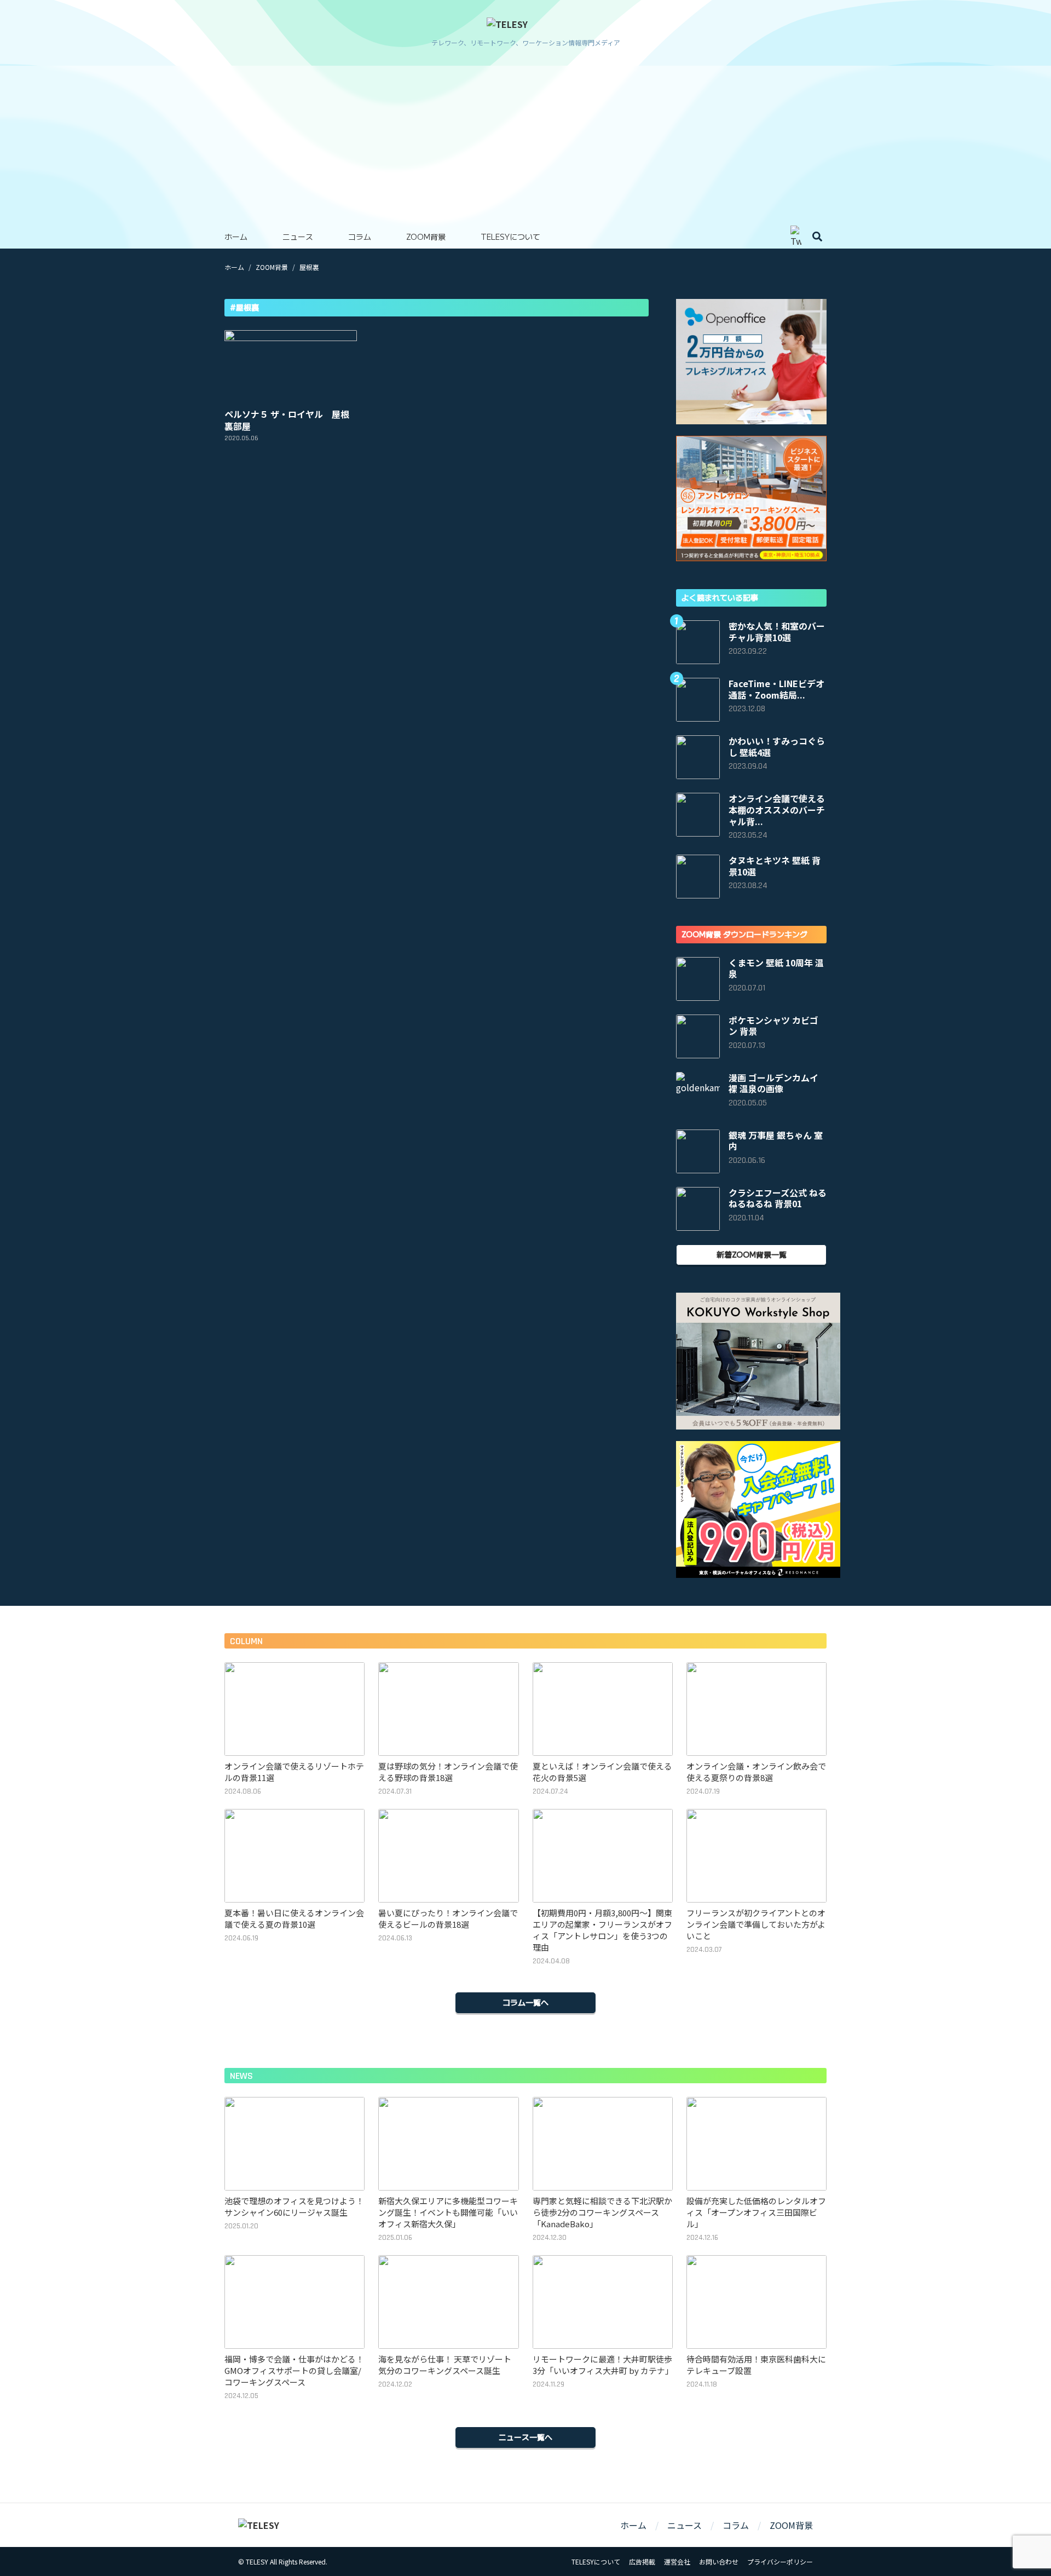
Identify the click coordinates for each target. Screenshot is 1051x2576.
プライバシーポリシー (780, 2561)
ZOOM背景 (426, 237)
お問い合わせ (719, 2561)
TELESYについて (510, 237)
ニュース (298, 237)
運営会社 (677, 2561)
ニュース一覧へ (525, 2437)
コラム (360, 237)
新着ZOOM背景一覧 (752, 1254)
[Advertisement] (525, 142)
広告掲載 (642, 2561)
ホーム (236, 237)
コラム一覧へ (525, 2002)
